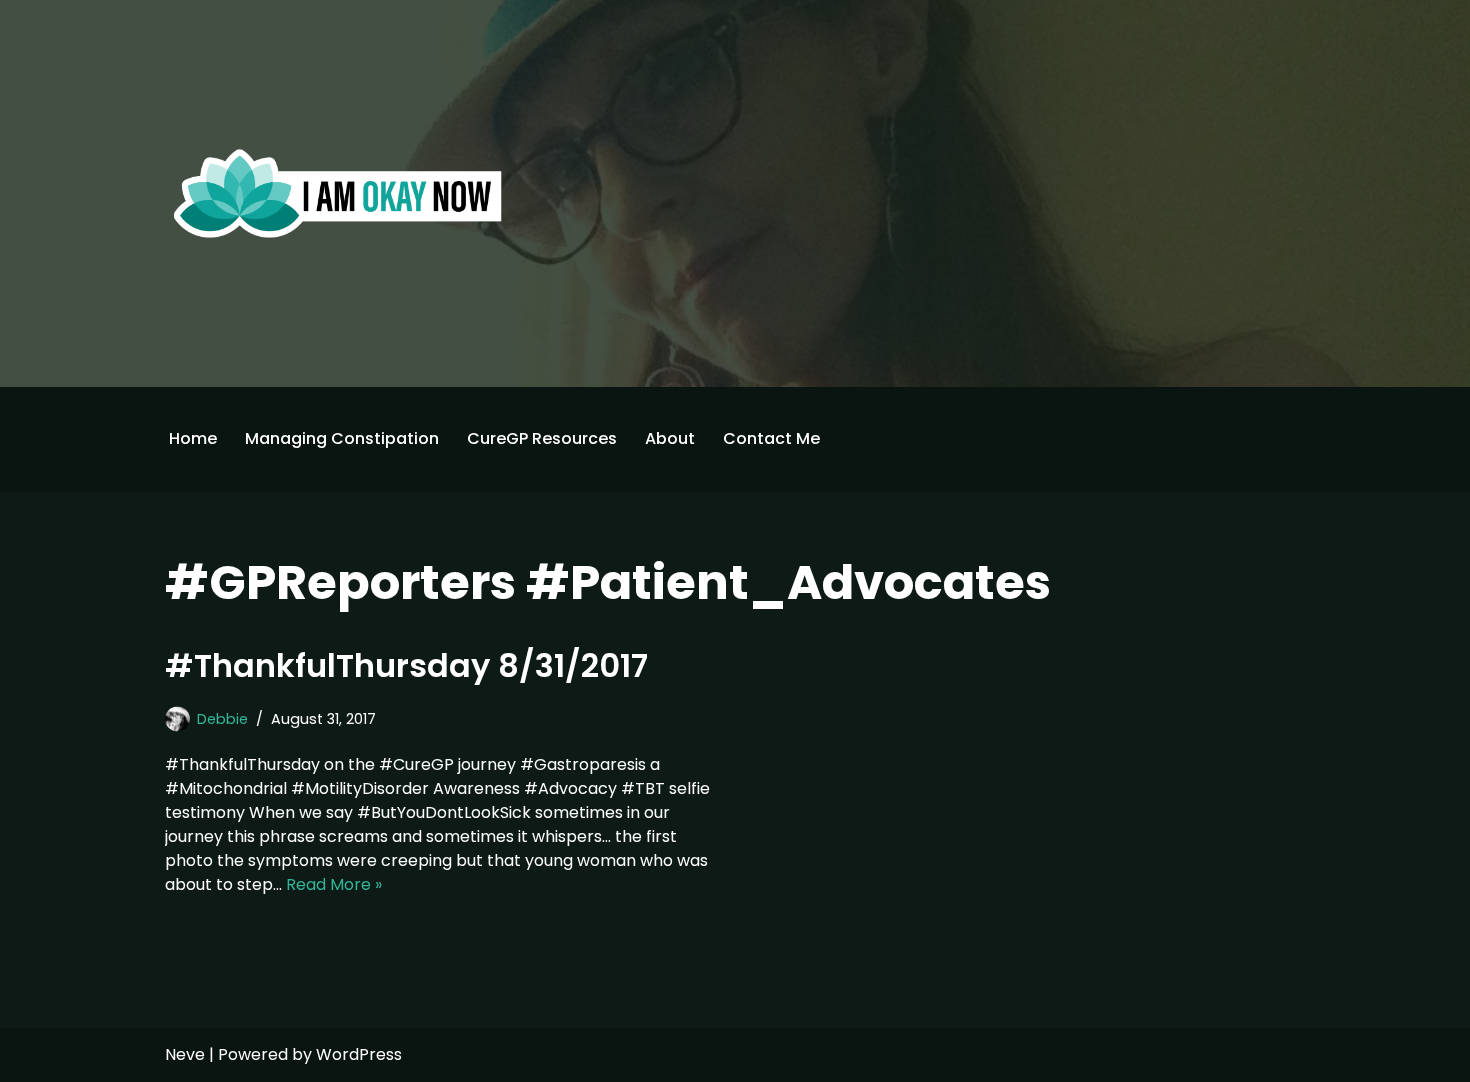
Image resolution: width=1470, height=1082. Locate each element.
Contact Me (771, 438)
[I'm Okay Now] (338, 193)
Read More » (334, 884)
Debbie (222, 719)
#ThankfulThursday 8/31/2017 (406, 665)
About (670, 438)
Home (193, 438)
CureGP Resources (542, 438)
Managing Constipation (342, 438)
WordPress (359, 1054)
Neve (185, 1054)
